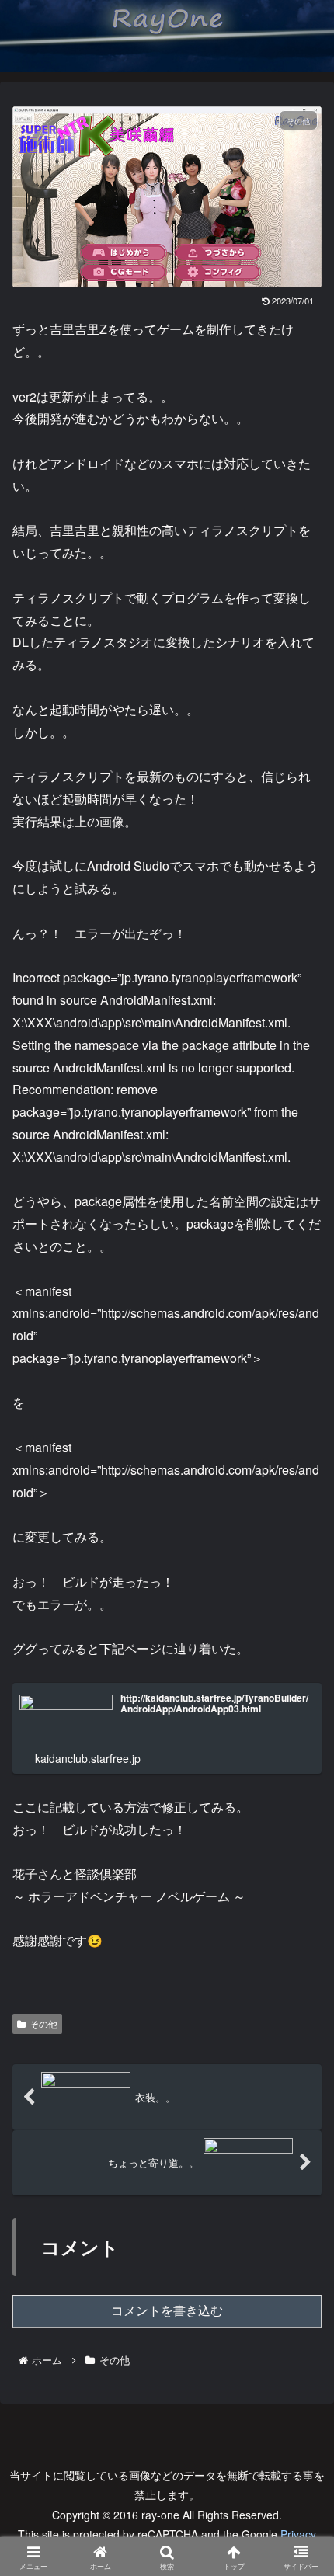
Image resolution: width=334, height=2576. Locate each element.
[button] (298, 2168)
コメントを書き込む (167, 2311)
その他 (43, 2023)
